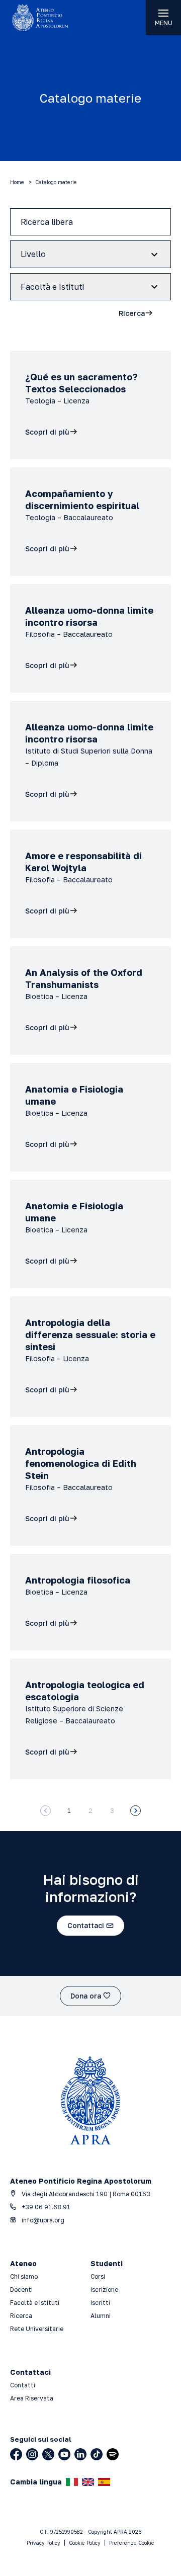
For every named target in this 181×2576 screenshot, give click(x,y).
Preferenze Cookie (132, 2543)
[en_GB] (88, 2482)
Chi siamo (24, 2276)
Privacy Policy (43, 2543)
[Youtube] (64, 2454)
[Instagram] (32, 2454)
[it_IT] (72, 2482)
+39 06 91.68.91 (45, 2207)
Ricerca (21, 2316)
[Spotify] (113, 2454)
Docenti (21, 2290)
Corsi (98, 2276)
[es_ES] (104, 2482)
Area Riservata (32, 2398)
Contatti (23, 2385)
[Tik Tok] (97, 2454)
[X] (48, 2454)
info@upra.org (42, 2220)
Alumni (101, 2316)
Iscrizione (104, 2290)
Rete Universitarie (37, 2329)
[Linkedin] (80, 2454)
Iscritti (100, 2303)
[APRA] (45, 18)
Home (17, 182)
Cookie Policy (85, 2543)
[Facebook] (16, 2454)
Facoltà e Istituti (35, 2303)
